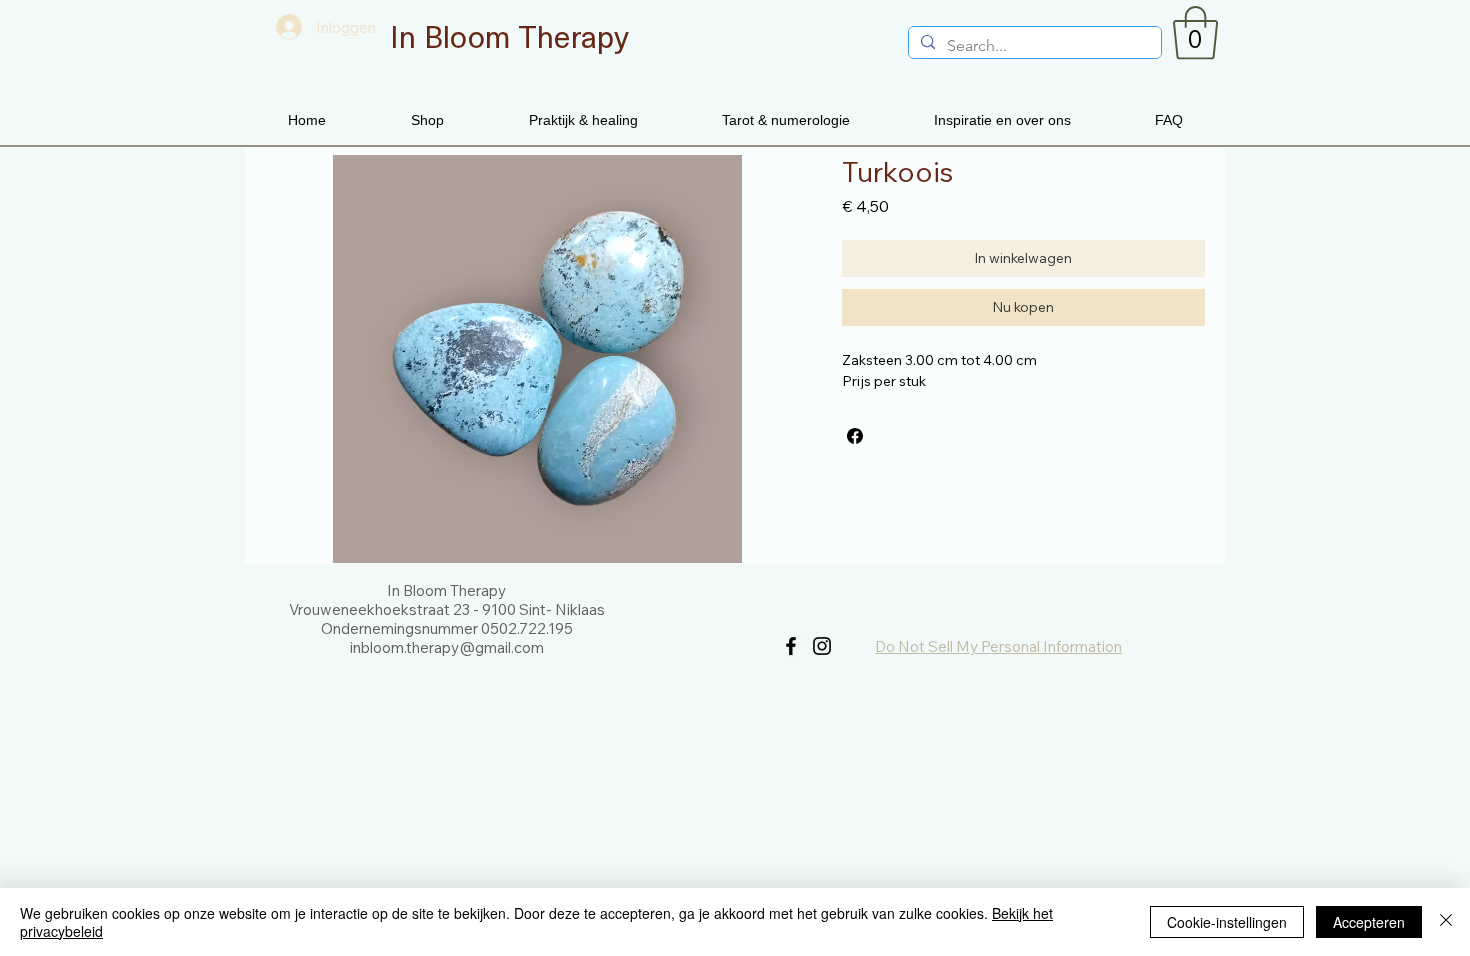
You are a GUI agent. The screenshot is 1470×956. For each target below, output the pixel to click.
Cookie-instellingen (1227, 922)
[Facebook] (791, 646)
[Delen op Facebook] (855, 436)
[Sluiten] (1446, 922)
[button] (1195, 33)
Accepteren (1369, 922)
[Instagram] (822, 646)
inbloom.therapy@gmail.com (447, 647)
